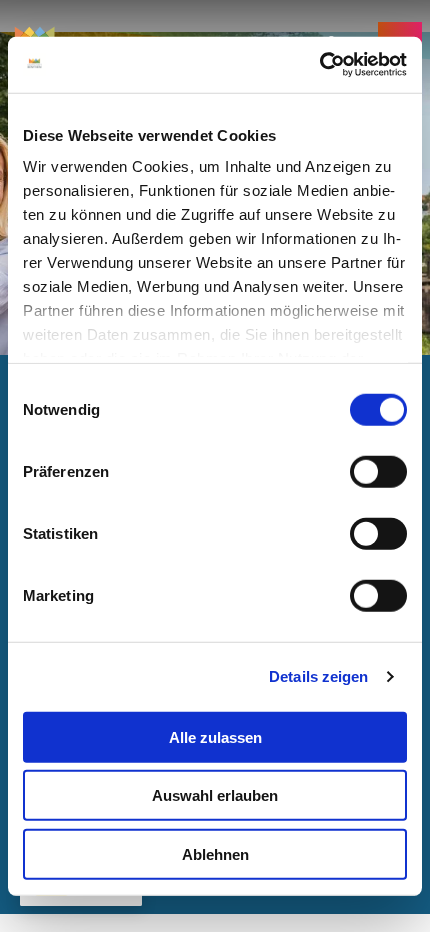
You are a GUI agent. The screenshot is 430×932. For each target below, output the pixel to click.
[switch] (378, 471)
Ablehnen (215, 853)
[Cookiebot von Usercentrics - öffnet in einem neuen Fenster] (319, 65)
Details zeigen (318, 676)
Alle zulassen (215, 736)
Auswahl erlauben (215, 795)
